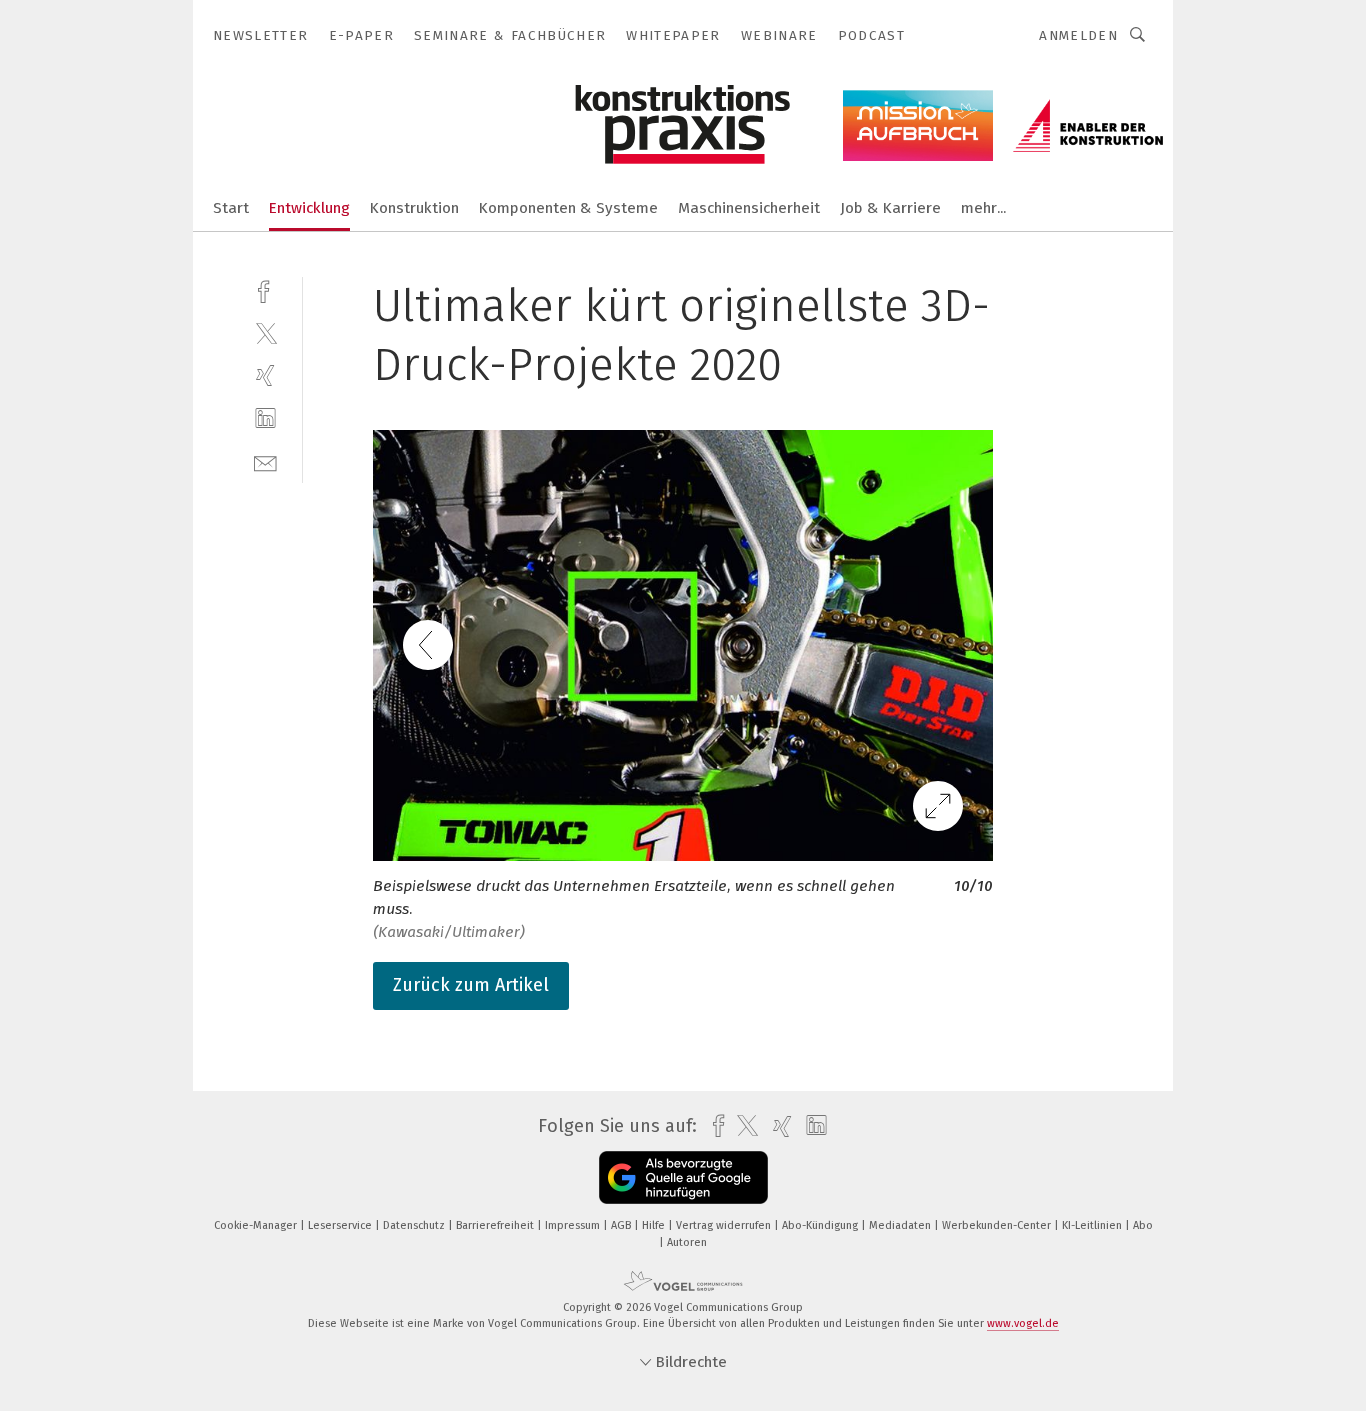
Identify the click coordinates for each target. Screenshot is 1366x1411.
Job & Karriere (890, 208)
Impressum (574, 1225)
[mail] (265, 461)
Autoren (687, 1242)
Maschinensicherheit (749, 208)
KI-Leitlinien (1093, 1225)
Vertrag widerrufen (725, 1225)
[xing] (265, 375)
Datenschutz (415, 1225)
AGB (622, 1225)
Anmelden (1078, 35)
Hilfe (655, 1225)
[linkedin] (265, 418)
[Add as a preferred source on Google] (683, 1177)
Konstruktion (414, 208)
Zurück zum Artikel (471, 985)
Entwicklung (309, 208)
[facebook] (265, 289)
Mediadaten (901, 1225)
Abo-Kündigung (821, 1225)
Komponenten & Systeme (568, 208)
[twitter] (265, 332)
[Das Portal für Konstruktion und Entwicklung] (231, 206)
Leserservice (341, 1225)
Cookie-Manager (257, 1225)
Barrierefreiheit (496, 1225)
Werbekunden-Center (998, 1225)
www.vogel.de (1023, 1323)
